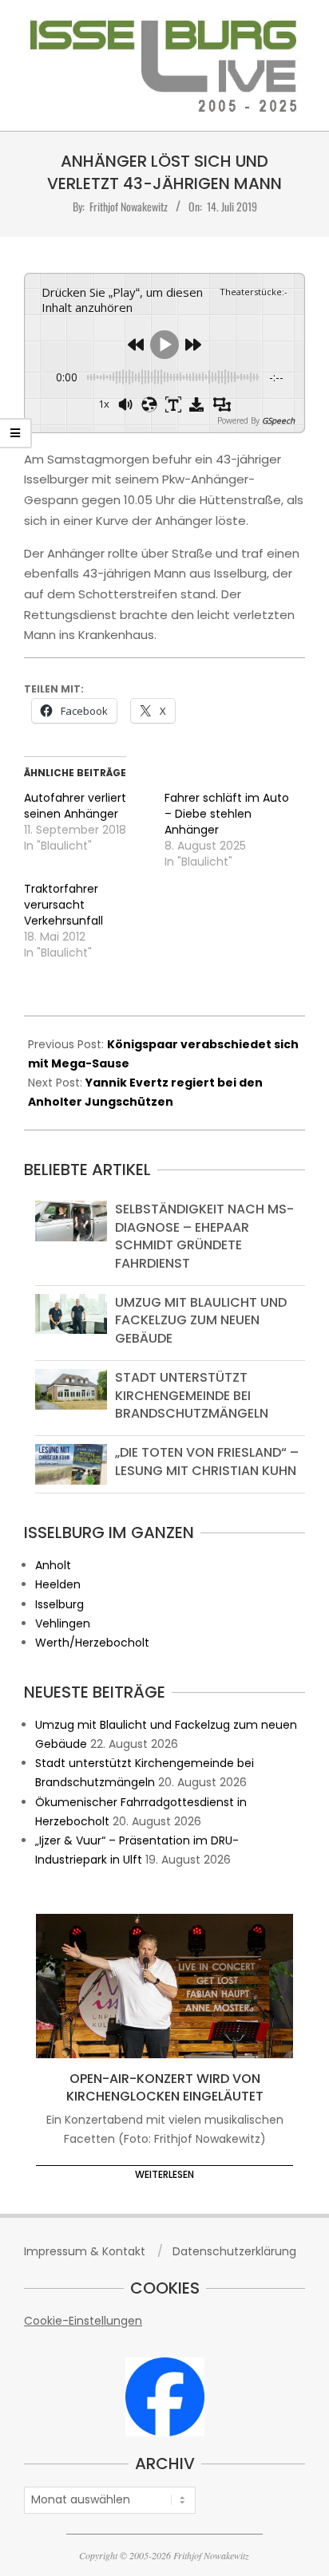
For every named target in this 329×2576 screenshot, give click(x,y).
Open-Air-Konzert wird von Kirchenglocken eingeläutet (165, 2088)
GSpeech (278, 420)
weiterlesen (164, 2174)
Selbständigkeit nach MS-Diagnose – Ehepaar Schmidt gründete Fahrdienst (204, 1236)
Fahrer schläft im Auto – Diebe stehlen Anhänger (227, 814)
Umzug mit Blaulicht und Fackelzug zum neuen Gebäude (201, 1320)
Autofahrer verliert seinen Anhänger (75, 806)
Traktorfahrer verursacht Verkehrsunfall (63, 905)
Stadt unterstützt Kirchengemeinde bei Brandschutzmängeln (192, 1395)
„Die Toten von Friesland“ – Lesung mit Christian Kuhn (207, 1461)
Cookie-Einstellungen (83, 2321)
